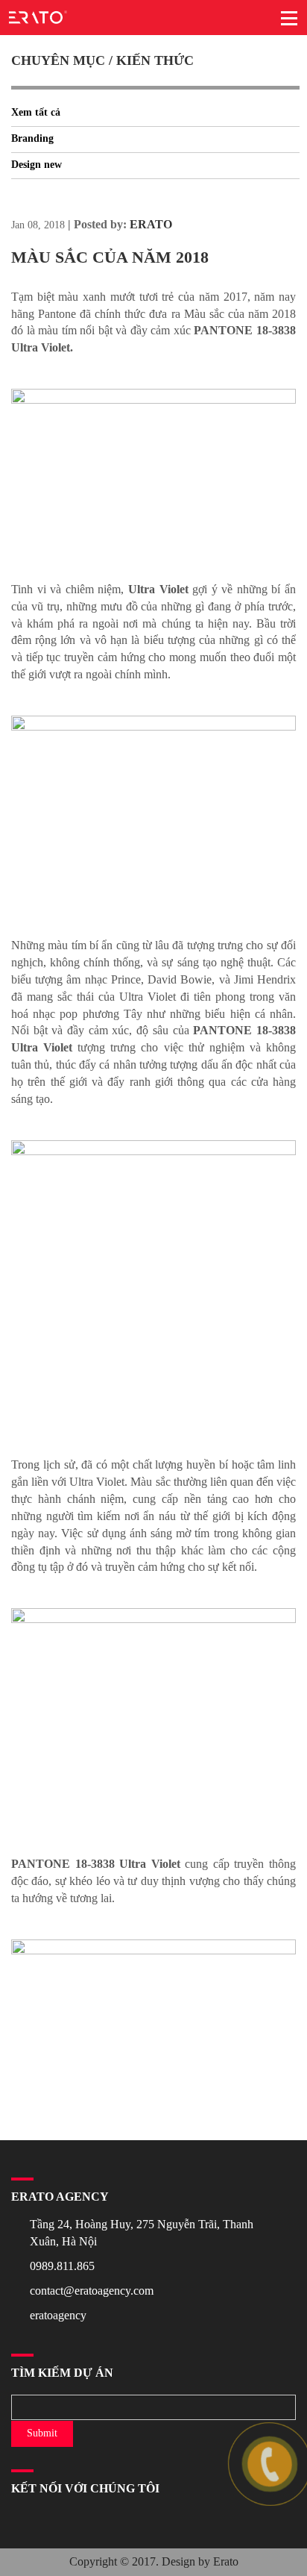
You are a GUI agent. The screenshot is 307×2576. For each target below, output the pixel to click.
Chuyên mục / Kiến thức (102, 60)
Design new (37, 165)
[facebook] (13, 2520)
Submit (42, 2433)
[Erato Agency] (38, 15)
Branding (32, 138)
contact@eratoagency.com (92, 2291)
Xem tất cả (36, 112)
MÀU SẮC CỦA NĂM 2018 (110, 257)
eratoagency (58, 2315)
